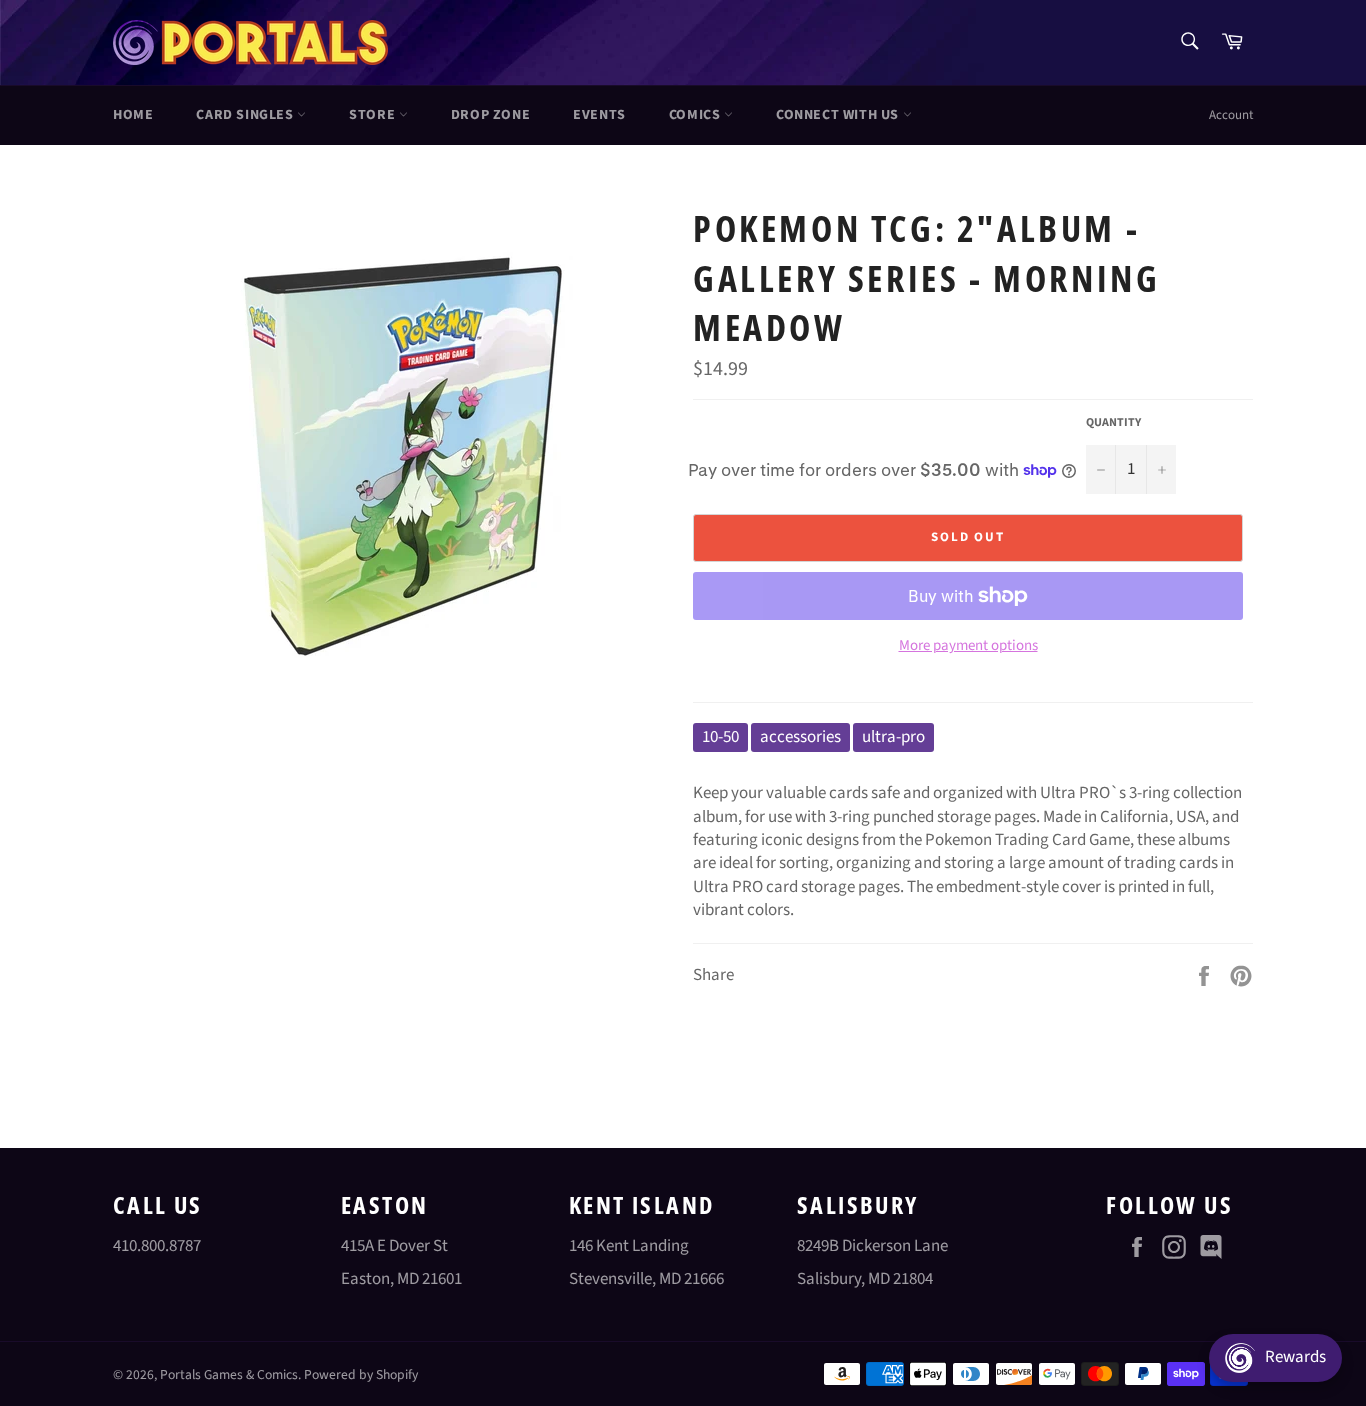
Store (374, 115)
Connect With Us (839, 115)
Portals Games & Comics (229, 1374)
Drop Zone (490, 115)
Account (1231, 115)
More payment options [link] (968, 646)
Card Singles (246, 115)
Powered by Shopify (361, 1374)
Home (133, 115)
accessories (800, 737)
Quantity (1113, 423)
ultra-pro (893, 737)
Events (599, 115)
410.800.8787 (157, 1246)
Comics (696, 115)
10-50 (720, 737)
